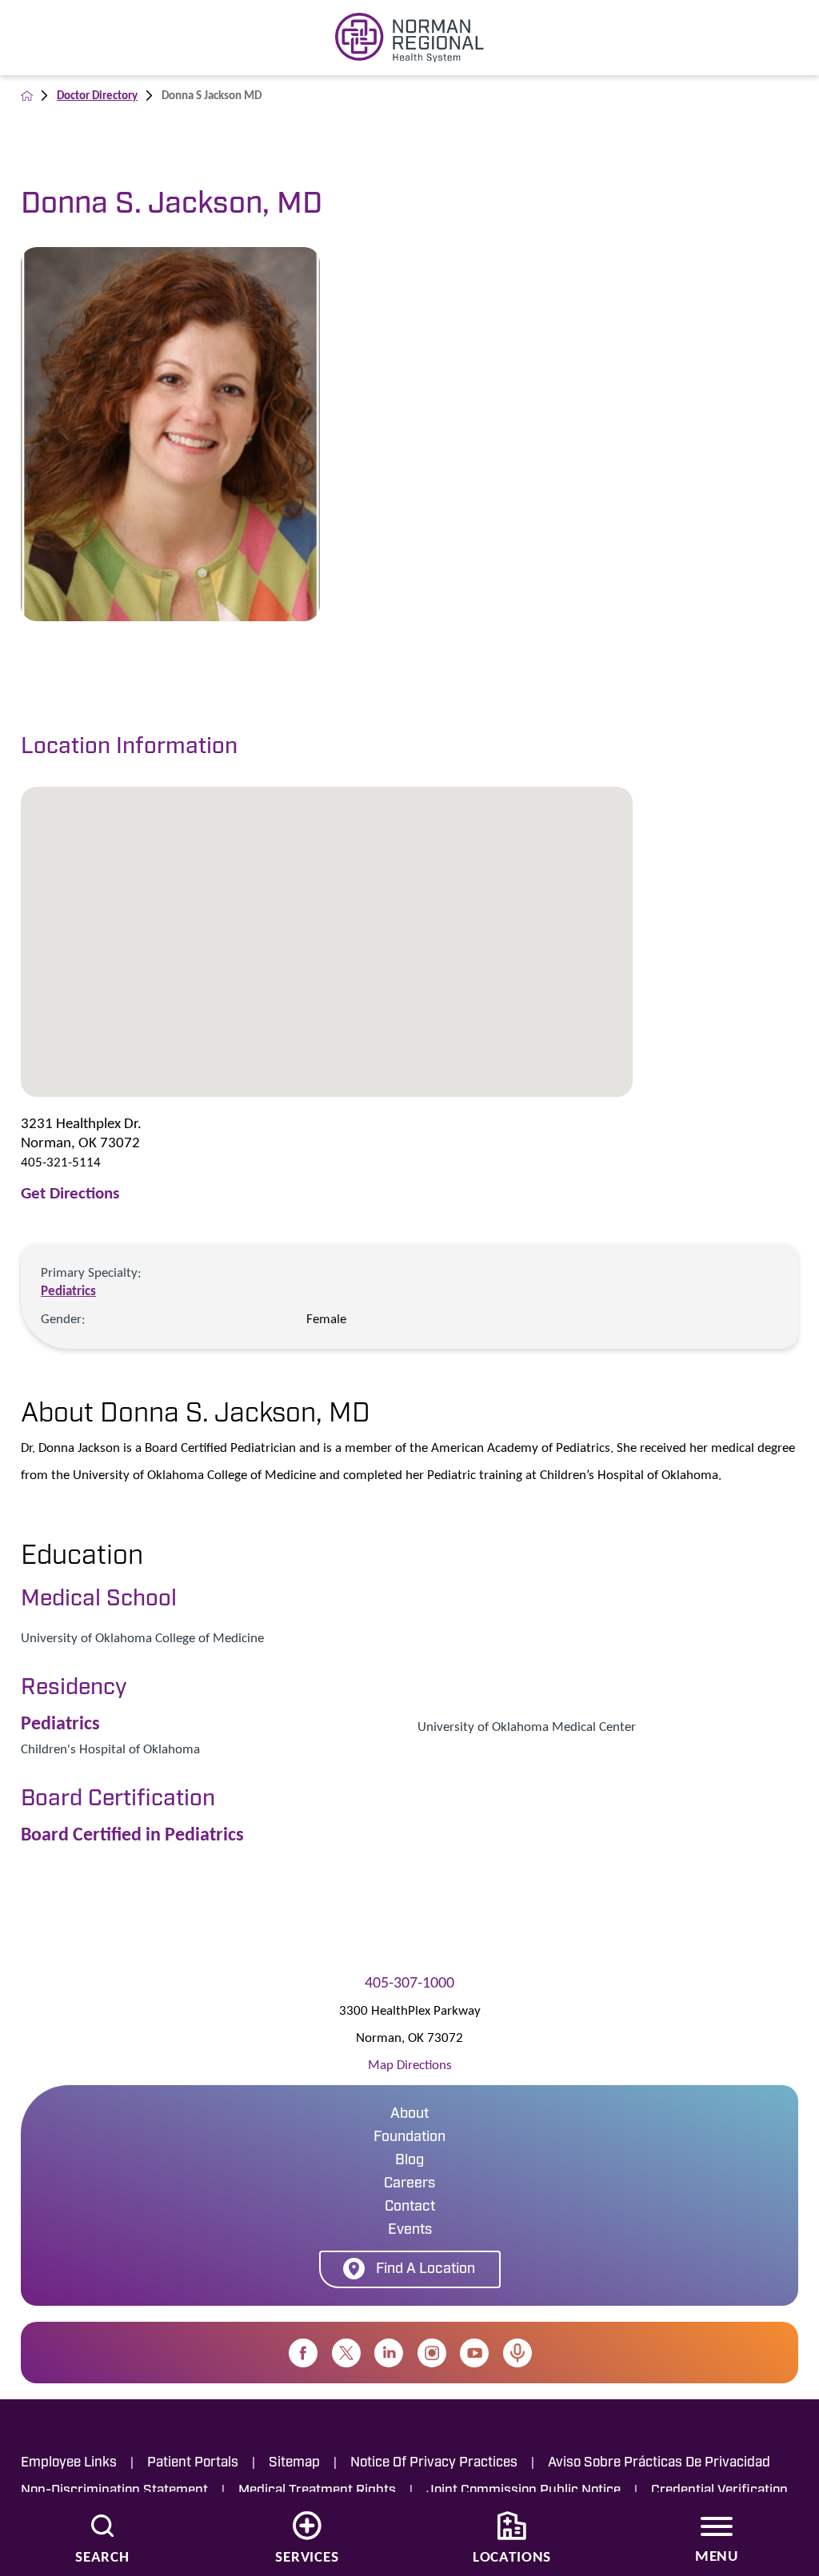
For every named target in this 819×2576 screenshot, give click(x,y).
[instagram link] (432, 2353)
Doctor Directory (97, 95)
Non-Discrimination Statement (114, 2491)
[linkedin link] (389, 2353)
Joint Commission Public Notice (523, 2491)
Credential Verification (719, 2491)
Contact (410, 2207)
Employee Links (69, 2463)
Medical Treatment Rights (317, 2491)
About (409, 2115)
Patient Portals (193, 2463)
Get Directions (70, 1193)
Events (410, 2231)
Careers (409, 2184)
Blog (409, 2161)
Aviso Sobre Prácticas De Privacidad (659, 2463)
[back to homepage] (27, 96)
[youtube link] (474, 2353)
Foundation (409, 2138)
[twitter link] (346, 2353)
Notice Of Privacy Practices (434, 2463)
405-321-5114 (61, 1162)
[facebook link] (303, 2353)
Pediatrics (68, 1291)
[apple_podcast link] (517, 2353)
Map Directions (410, 2065)
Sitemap (294, 2463)
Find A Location (425, 2270)
